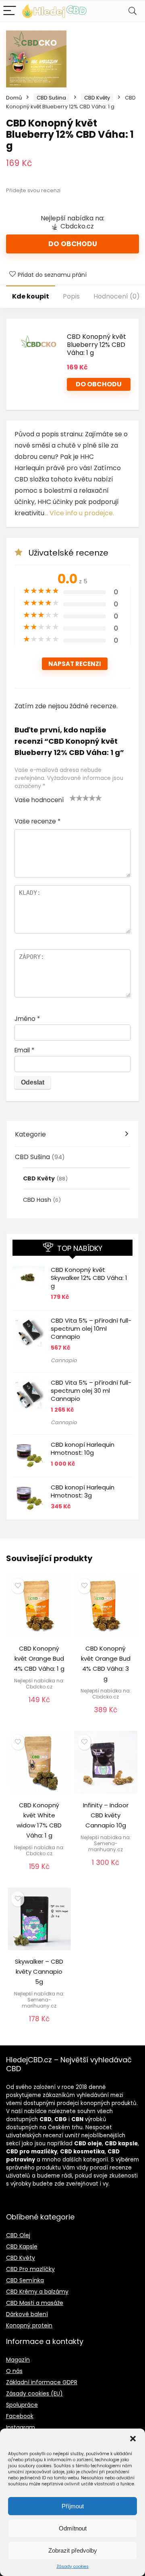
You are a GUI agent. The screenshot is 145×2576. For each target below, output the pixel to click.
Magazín (18, 2360)
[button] (133, 2439)
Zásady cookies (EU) (34, 2393)
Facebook (20, 2416)
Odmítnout (73, 2528)
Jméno (27, 1019)
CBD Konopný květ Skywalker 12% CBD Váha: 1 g (89, 1278)
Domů (14, 98)
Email (24, 1050)
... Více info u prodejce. (79, 513)
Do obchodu (73, 244)
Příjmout (73, 2506)
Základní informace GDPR (42, 2382)
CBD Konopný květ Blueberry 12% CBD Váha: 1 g (96, 345)
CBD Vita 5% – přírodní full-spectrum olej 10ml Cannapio (91, 1328)
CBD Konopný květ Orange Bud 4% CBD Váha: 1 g (39, 1658)
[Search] (133, 11)
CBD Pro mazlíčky (30, 2269)
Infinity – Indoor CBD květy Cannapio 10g (106, 1815)
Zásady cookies (72, 2567)
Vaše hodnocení (39, 800)
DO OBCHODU (99, 384)
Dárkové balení (27, 2314)
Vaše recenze (37, 821)
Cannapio (64, 1360)
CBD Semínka (25, 2280)
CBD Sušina (51, 98)
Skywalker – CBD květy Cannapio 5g (39, 1971)
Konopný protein (29, 2325)
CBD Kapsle (22, 2246)
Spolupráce (22, 2405)
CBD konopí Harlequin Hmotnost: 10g (83, 1449)
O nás (14, 2371)
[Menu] (10, 11)
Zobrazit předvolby (73, 2550)
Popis (71, 296)
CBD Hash (37, 1200)
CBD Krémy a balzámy (37, 2292)
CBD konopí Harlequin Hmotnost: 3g (83, 1491)
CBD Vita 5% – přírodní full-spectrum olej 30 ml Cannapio (91, 1391)
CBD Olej (18, 2235)
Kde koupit (31, 296)
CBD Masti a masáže (35, 2303)
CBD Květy (97, 98)
